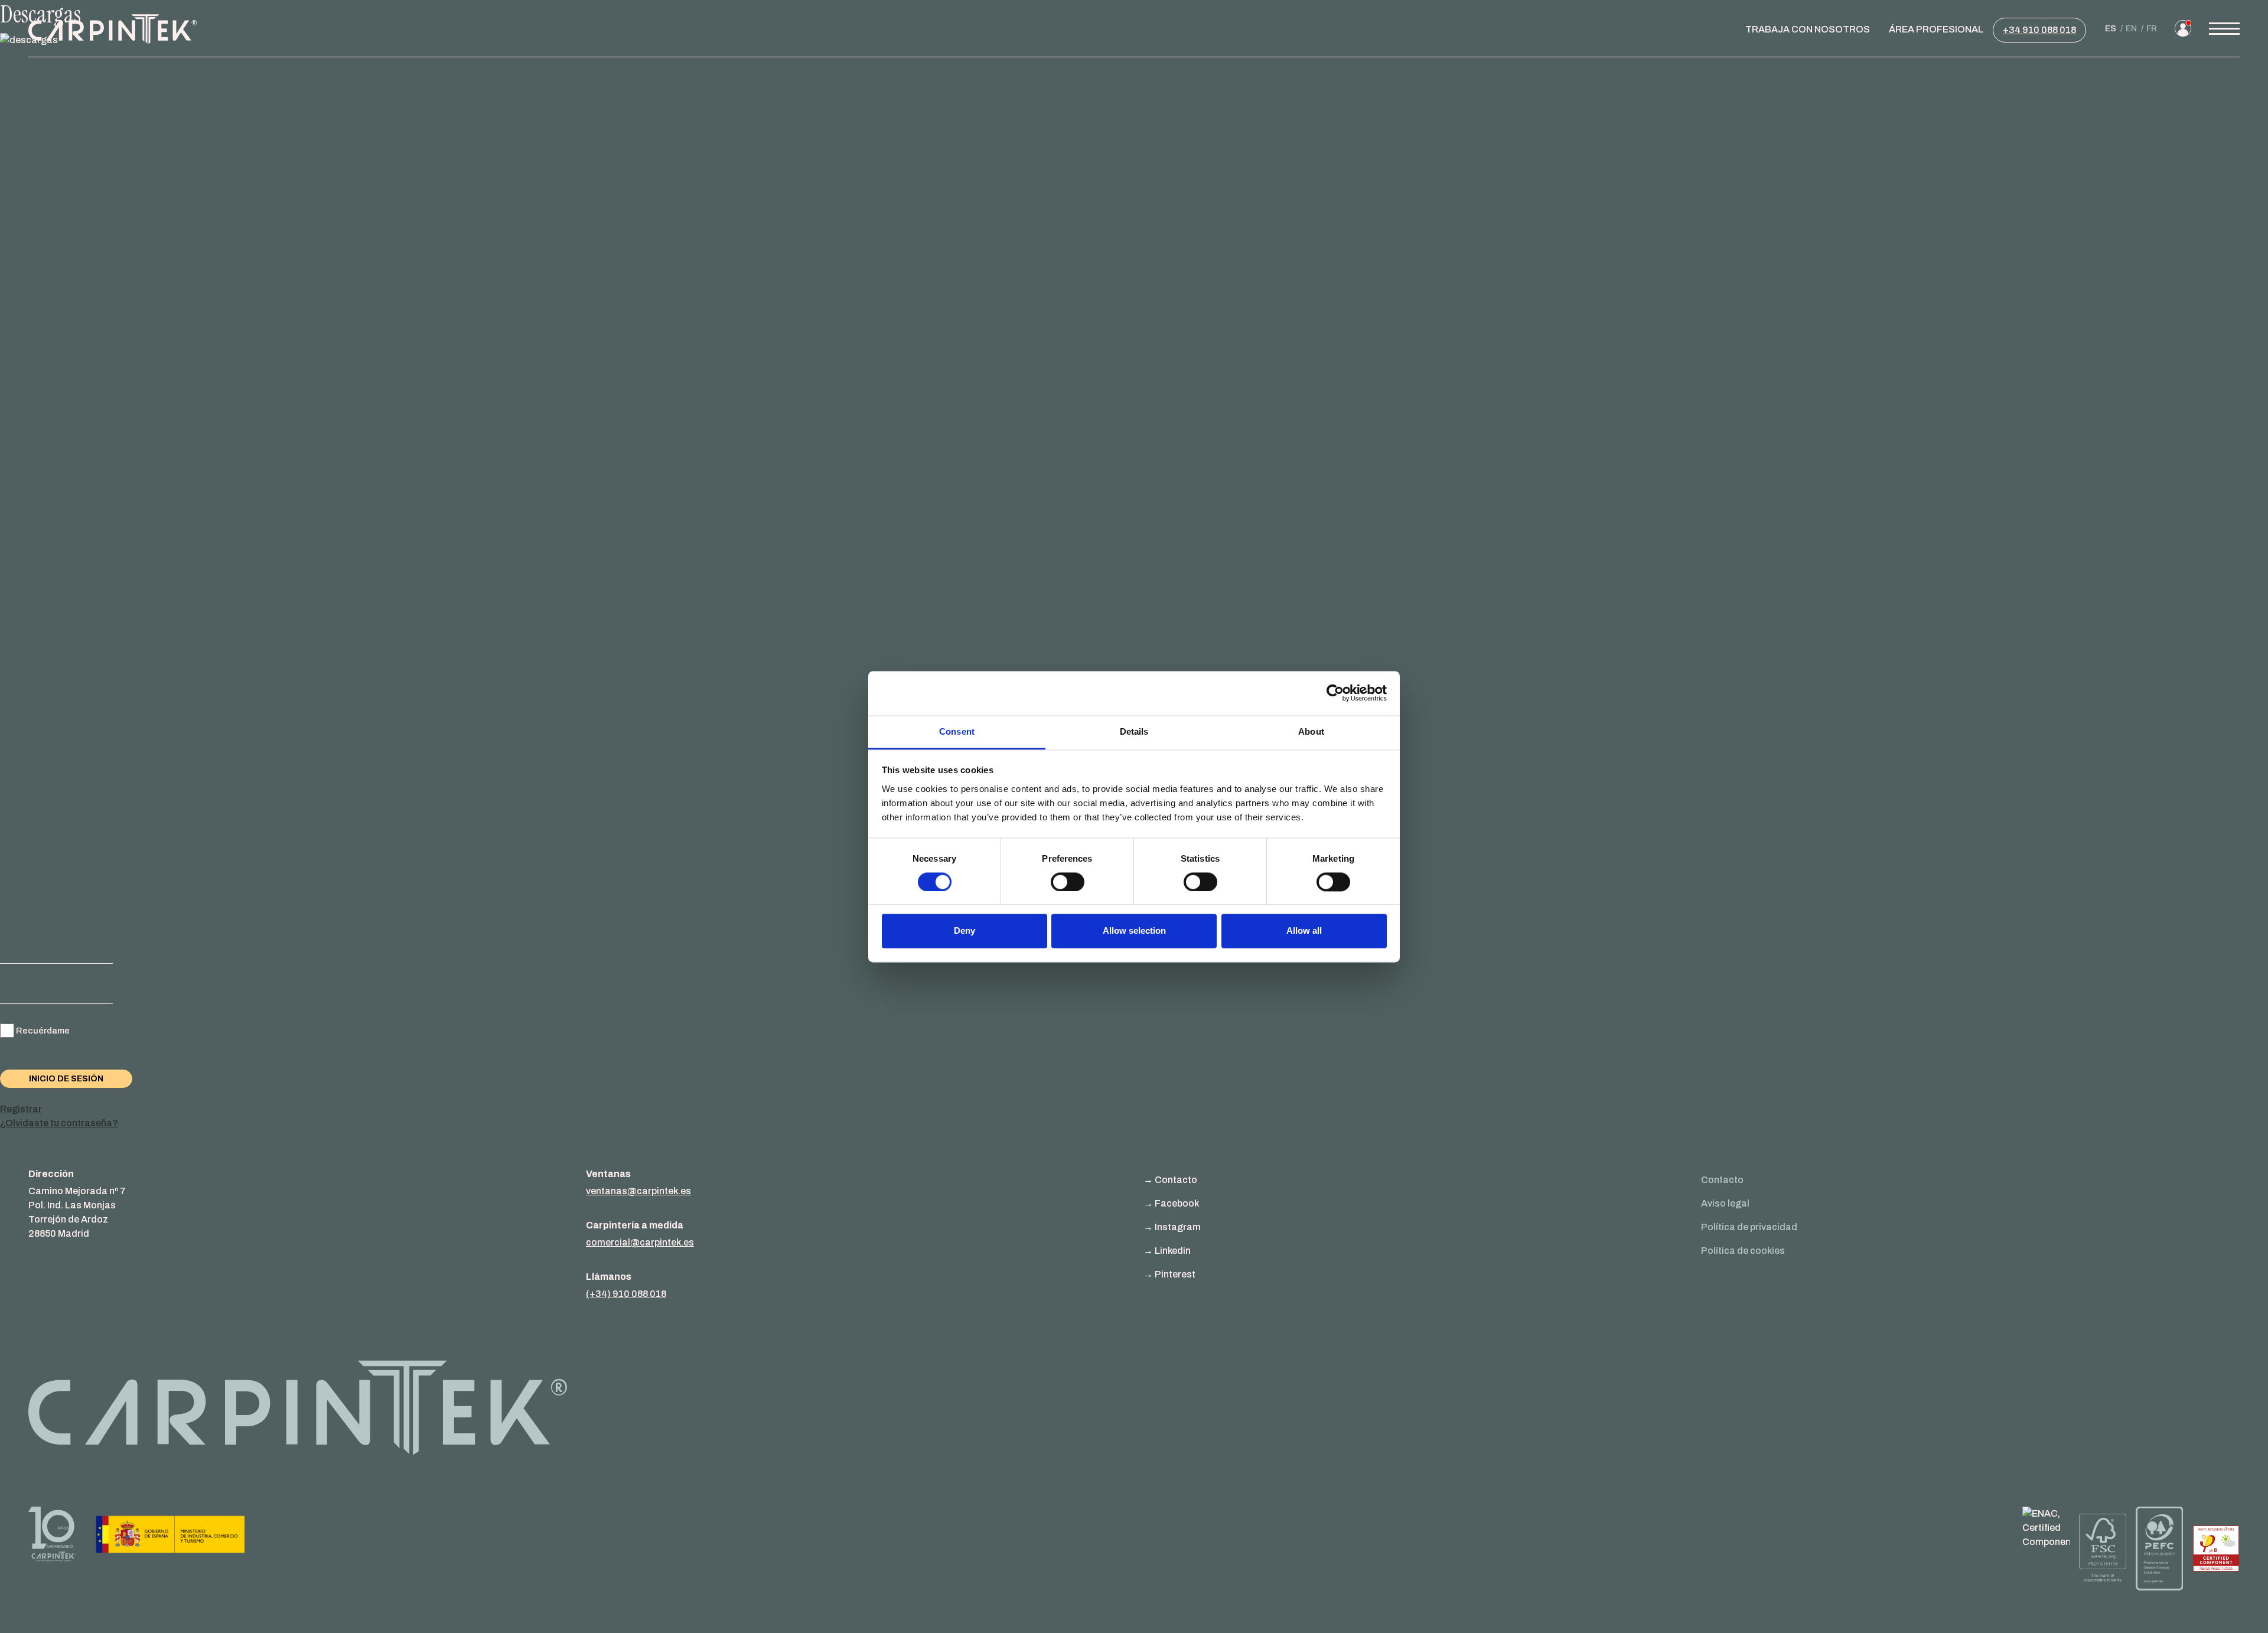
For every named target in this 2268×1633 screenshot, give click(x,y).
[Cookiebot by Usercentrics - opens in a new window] (1335, 693)
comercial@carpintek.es (640, 1242)
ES (2111, 29)
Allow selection (1134, 931)
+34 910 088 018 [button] (2039, 30)
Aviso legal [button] (1725, 1203)
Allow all (1304, 931)
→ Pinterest (1169, 1274)
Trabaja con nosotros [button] (1808, 29)
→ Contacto (1170, 1180)
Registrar (21, 1109)
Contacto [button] (1722, 1180)
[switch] (1068, 882)
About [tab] (1311, 731)
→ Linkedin (1167, 1251)
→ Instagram (1172, 1227)
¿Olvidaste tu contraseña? (59, 1123)
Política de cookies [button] (1743, 1251)
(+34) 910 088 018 (626, 1294)
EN (2131, 29)
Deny (964, 931)
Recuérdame (43, 1031)
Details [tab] (1134, 731)
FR (2152, 29)
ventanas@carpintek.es (638, 1191)
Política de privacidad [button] (1749, 1227)
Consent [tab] (957, 731)
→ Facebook (1171, 1203)
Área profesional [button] (1936, 29)
